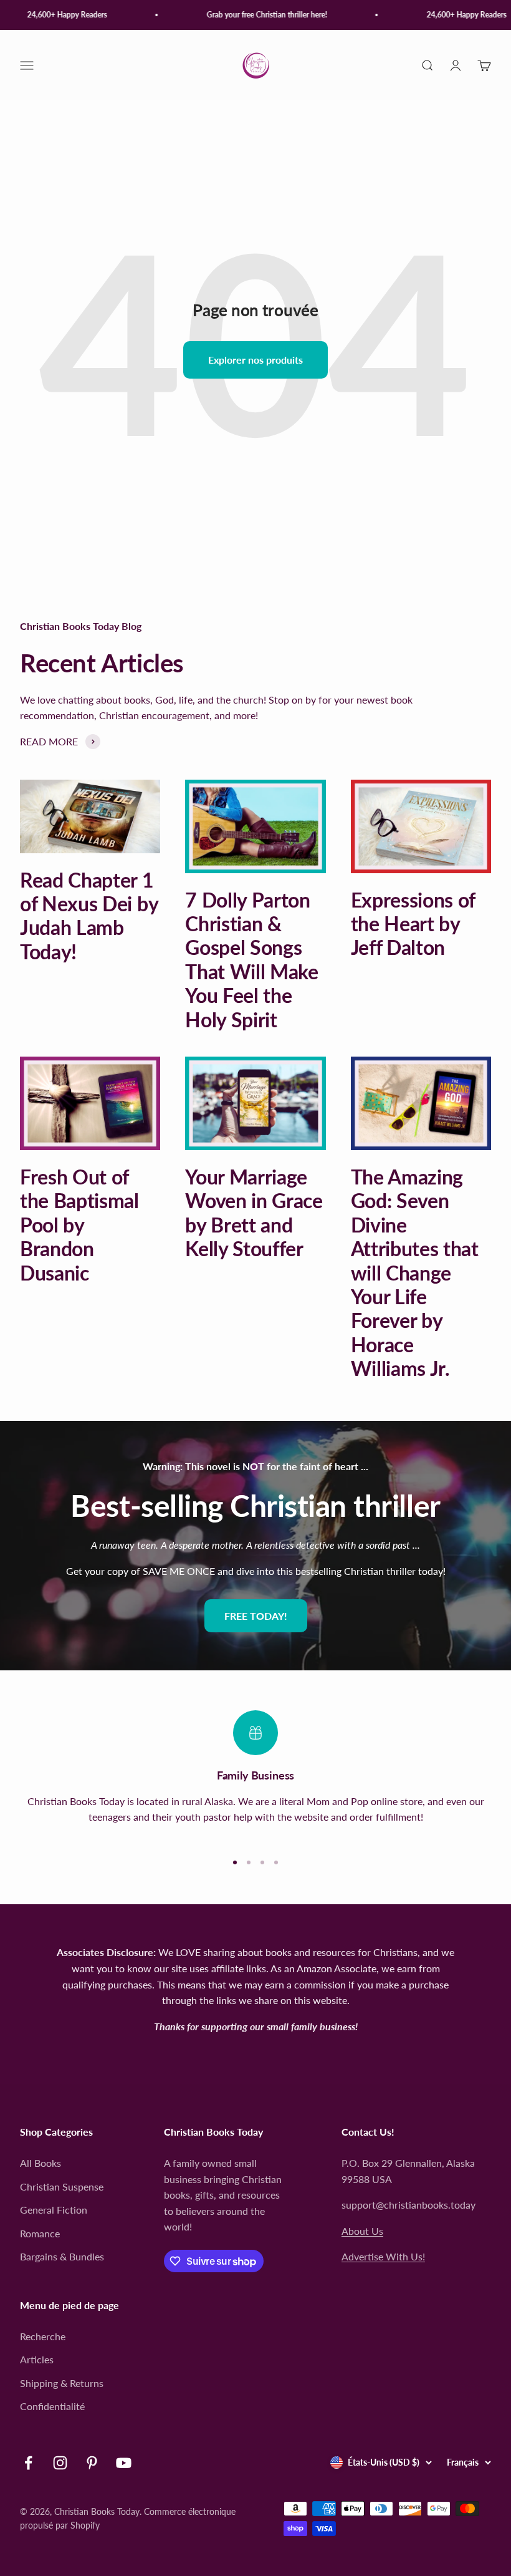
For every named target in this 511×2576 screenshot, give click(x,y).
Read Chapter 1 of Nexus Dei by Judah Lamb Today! (89, 916)
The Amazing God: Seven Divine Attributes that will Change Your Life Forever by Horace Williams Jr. (415, 1272)
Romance (40, 2233)
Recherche (43, 2336)
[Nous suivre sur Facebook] (28, 2463)
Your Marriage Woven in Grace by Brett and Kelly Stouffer (254, 1213)
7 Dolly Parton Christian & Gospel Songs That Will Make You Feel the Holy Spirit (252, 960)
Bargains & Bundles (62, 2256)
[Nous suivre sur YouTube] (124, 2463)
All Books (41, 2163)
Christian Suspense (62, 2186)
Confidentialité (52, 2406)
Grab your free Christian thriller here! (257, 15)
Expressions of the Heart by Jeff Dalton (413, 924)
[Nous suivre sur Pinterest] (92, 2463)
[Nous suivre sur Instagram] (60, 2463)
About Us (362, 2231)
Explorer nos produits (255, 360)
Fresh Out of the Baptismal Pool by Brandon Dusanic (79, 1225)
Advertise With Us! (383, 2256)
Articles (37, 2359)
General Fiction (54, 2210)
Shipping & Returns (62, 2383)
